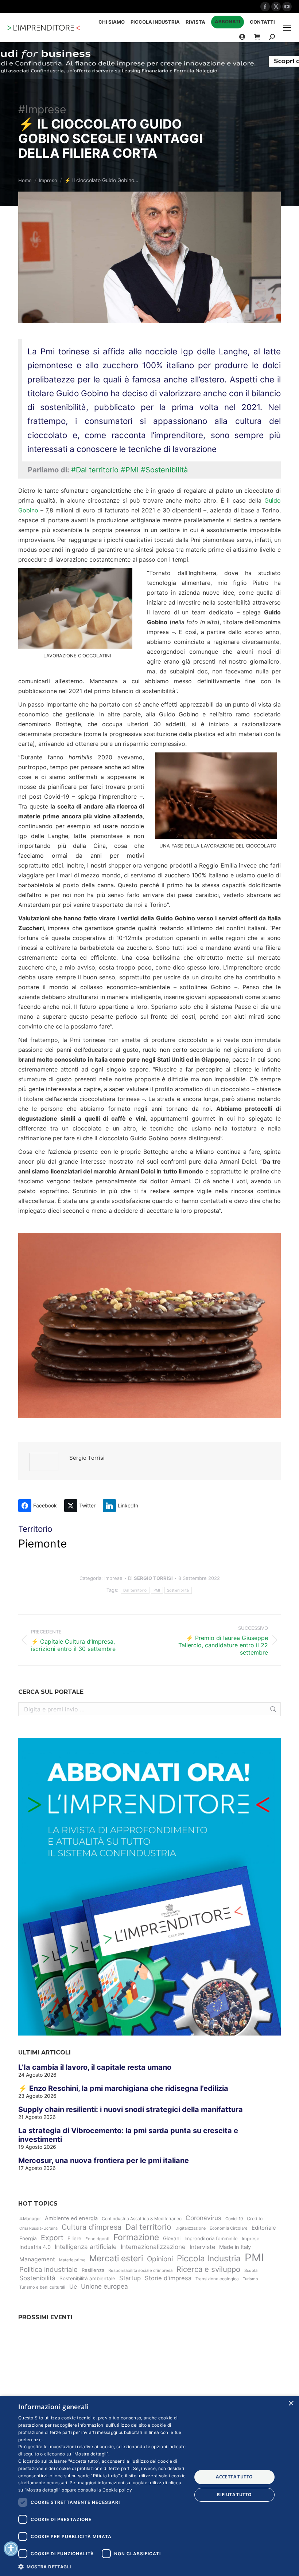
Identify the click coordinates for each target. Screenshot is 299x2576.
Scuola (251, 2270)
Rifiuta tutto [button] (234, 2495)
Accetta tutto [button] (234, 2477)
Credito (255, 2219)
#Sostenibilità (164, 470)
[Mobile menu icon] (287, 28)
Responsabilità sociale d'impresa (140, 2270)
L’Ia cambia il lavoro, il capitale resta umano (95, 2067)
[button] (102, 2566)
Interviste (202, 2247)
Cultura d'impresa (92, 2227)
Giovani (172, 2238)
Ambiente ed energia (71, 2218)
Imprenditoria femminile (211, 2238)
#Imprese (42, 109)
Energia (28, 2238)
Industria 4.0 (35, 2247)
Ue (73, 2286)
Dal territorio (135, 1590)
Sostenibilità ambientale (87, 2278)
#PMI (130, 470)
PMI (157, 1590)
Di (150, 1578)
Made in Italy (235, 2247)
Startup (130, 2278)
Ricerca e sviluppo (208, 2269)
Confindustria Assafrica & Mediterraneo (142, 2219)
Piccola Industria (209, 2258)
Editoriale (264, 2228)
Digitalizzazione (191, 2228)
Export (52, 2238)
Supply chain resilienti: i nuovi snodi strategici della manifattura (131, 2109)
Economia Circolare (229, 2228)
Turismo (251, 2279)
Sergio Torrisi (87, 1458)
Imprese (113, 1578)
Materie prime (72, 2260)
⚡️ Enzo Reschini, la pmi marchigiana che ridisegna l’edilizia (123, 2088)
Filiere (74, 2238)
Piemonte (42, 1543)
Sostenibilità (178, 1590)
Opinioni (160, 2259)
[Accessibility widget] (11, 2549)
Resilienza (93, 2270)
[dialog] (149, 2486)
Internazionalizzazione (153, 2247)
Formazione (136, 2237)
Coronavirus (203, 2218)
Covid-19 (234, 2219)
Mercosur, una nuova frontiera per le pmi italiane (104, 2160)
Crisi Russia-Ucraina (38, 2228)
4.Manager (30, 2219)
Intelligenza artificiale (86, 2247)
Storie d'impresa (168, 2278)
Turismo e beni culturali (42, 2287)
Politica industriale (48, 2270)
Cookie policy (117, 2490)
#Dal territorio (95, 470)
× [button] (291, 2404)
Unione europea (104, 2286)
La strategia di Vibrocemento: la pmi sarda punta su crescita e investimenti (128, 2135)
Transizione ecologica (217, 2279)
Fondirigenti (97, 2239)
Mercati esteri (116, 2258)
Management (37, 2259)
